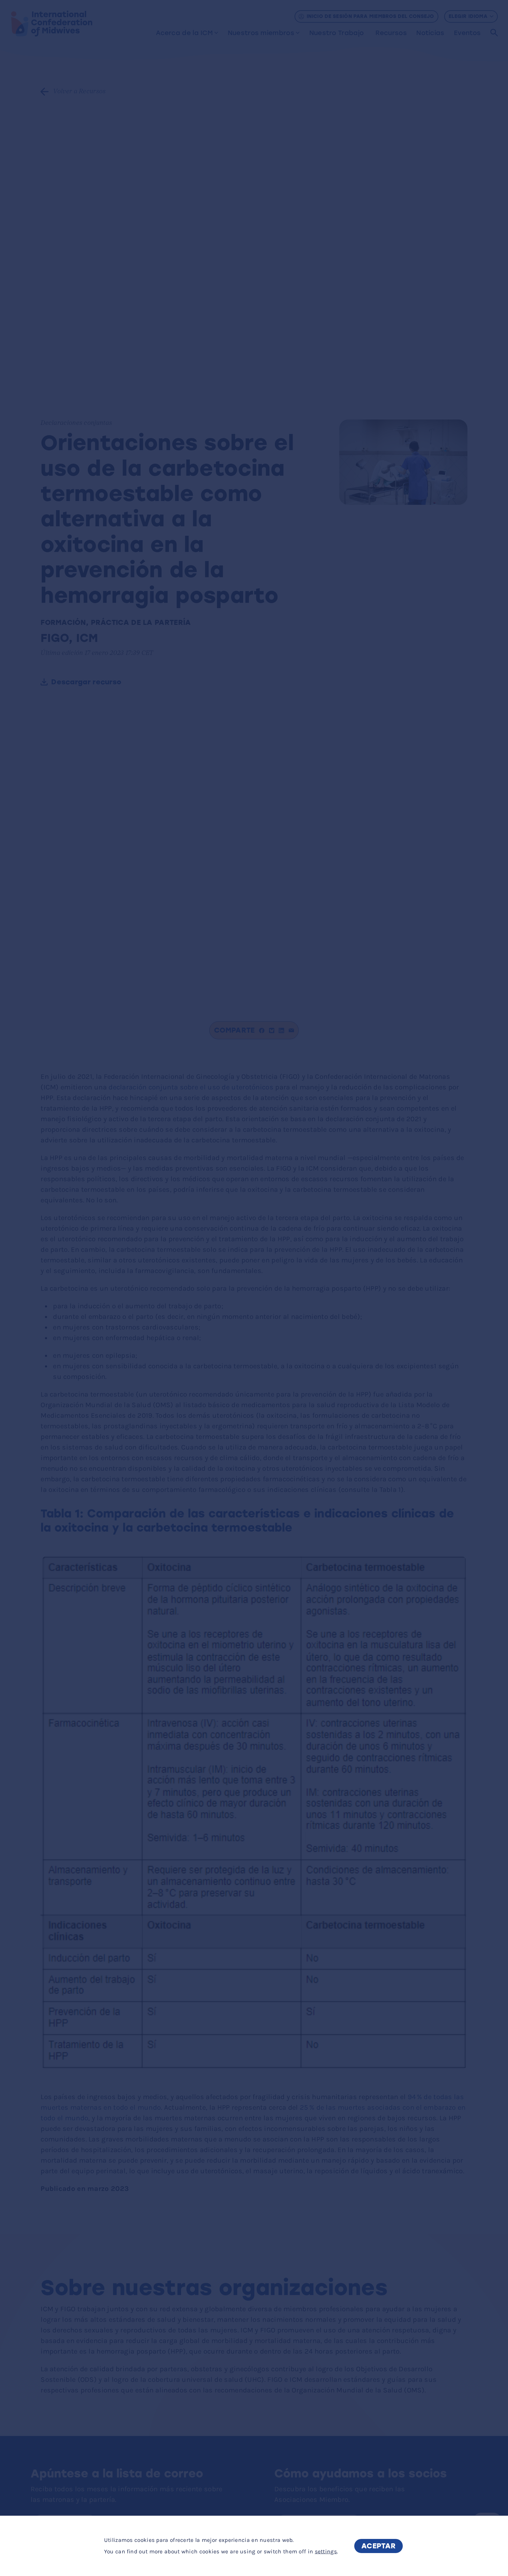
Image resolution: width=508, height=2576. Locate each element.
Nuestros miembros (261, 33)
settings (326, 2551)
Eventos (467, 33)
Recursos (391, 33)
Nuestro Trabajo (337, 33)
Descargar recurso (86, 682)
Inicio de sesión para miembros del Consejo (370, 16)
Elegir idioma (468, 16)
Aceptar (379, 2546)
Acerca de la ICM (184, 33)
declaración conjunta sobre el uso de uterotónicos (191, 1087)
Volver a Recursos (79, 92)
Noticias (430, 33)
